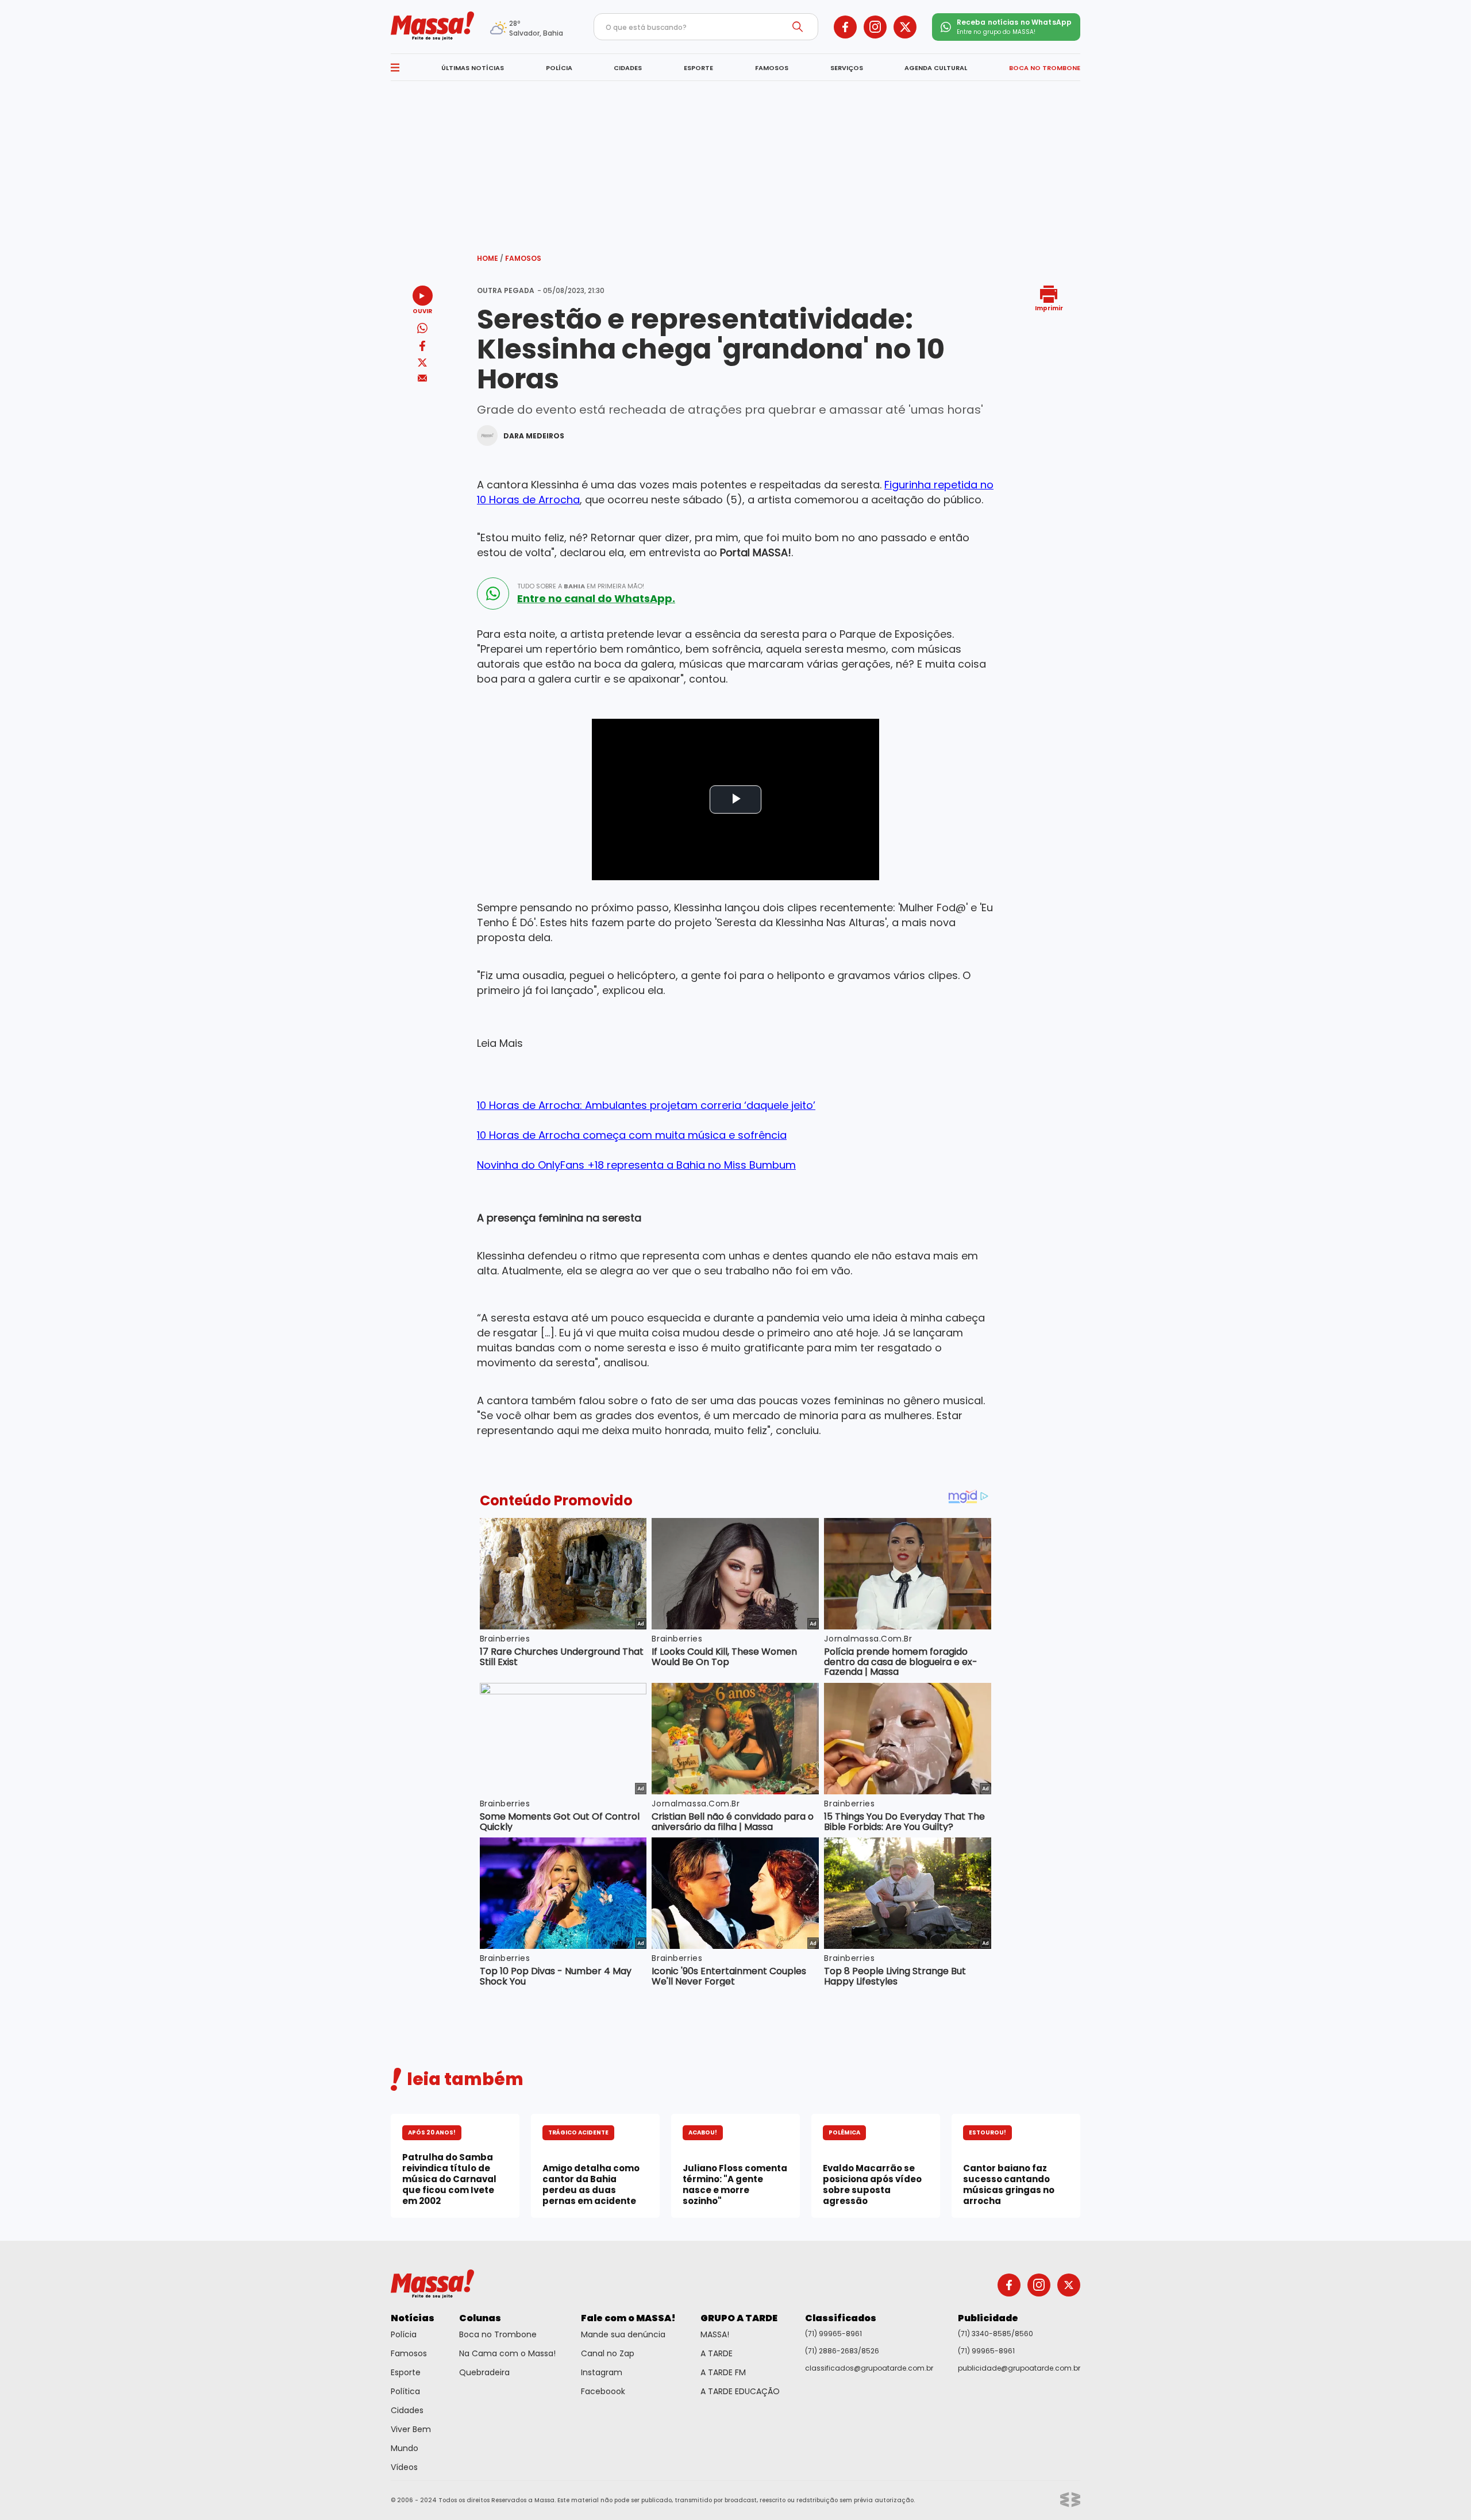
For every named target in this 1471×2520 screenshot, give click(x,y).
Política (405, 2391)
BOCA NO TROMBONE (1045, 68)
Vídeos (404, 2467)
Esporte (406, 2372)
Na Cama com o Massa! (507, 2353)
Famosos (523, 258)
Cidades (407, 2410)
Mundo (405, 2448)
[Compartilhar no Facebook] (422, 348)
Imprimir (1049, 308)
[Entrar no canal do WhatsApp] (493, 594)
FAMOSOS (772, 68)
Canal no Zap (608, 2353)
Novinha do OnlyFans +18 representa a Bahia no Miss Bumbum (636, 1165)
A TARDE (717, 2353)
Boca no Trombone (498, 2334)
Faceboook (603, 2391)
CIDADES (628, 68)
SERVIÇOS (847, 68)
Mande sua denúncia (623, 2334)
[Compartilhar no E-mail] (423, 378)
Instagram (602, 2372)
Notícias (413, 2318)
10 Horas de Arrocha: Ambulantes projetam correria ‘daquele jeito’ (646, 1105)
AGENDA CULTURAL (936, 68)
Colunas (480, 2318)
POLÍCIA (559, 68)
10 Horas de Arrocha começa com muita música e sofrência (632, 1135)
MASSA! (715, 2334)
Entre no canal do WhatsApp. (596, 599)
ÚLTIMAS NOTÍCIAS (473, 68)
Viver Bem (411, 2429)
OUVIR (422, 311)
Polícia (404, 2334)
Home (490, 258)
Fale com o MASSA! (628, 2318)
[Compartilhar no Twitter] (422, 363)
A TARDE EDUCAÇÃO (740, 2391)
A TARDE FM (723, 2372)
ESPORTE (698, 68)
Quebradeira (484, 2372)
